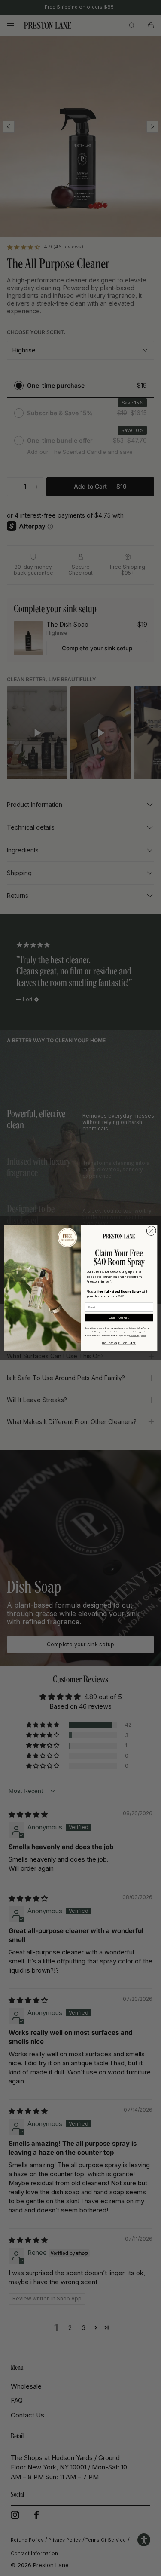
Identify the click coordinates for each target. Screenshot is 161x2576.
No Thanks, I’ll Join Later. (119, 1343)
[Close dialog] (151, 1231)
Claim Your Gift (119, 1318)
